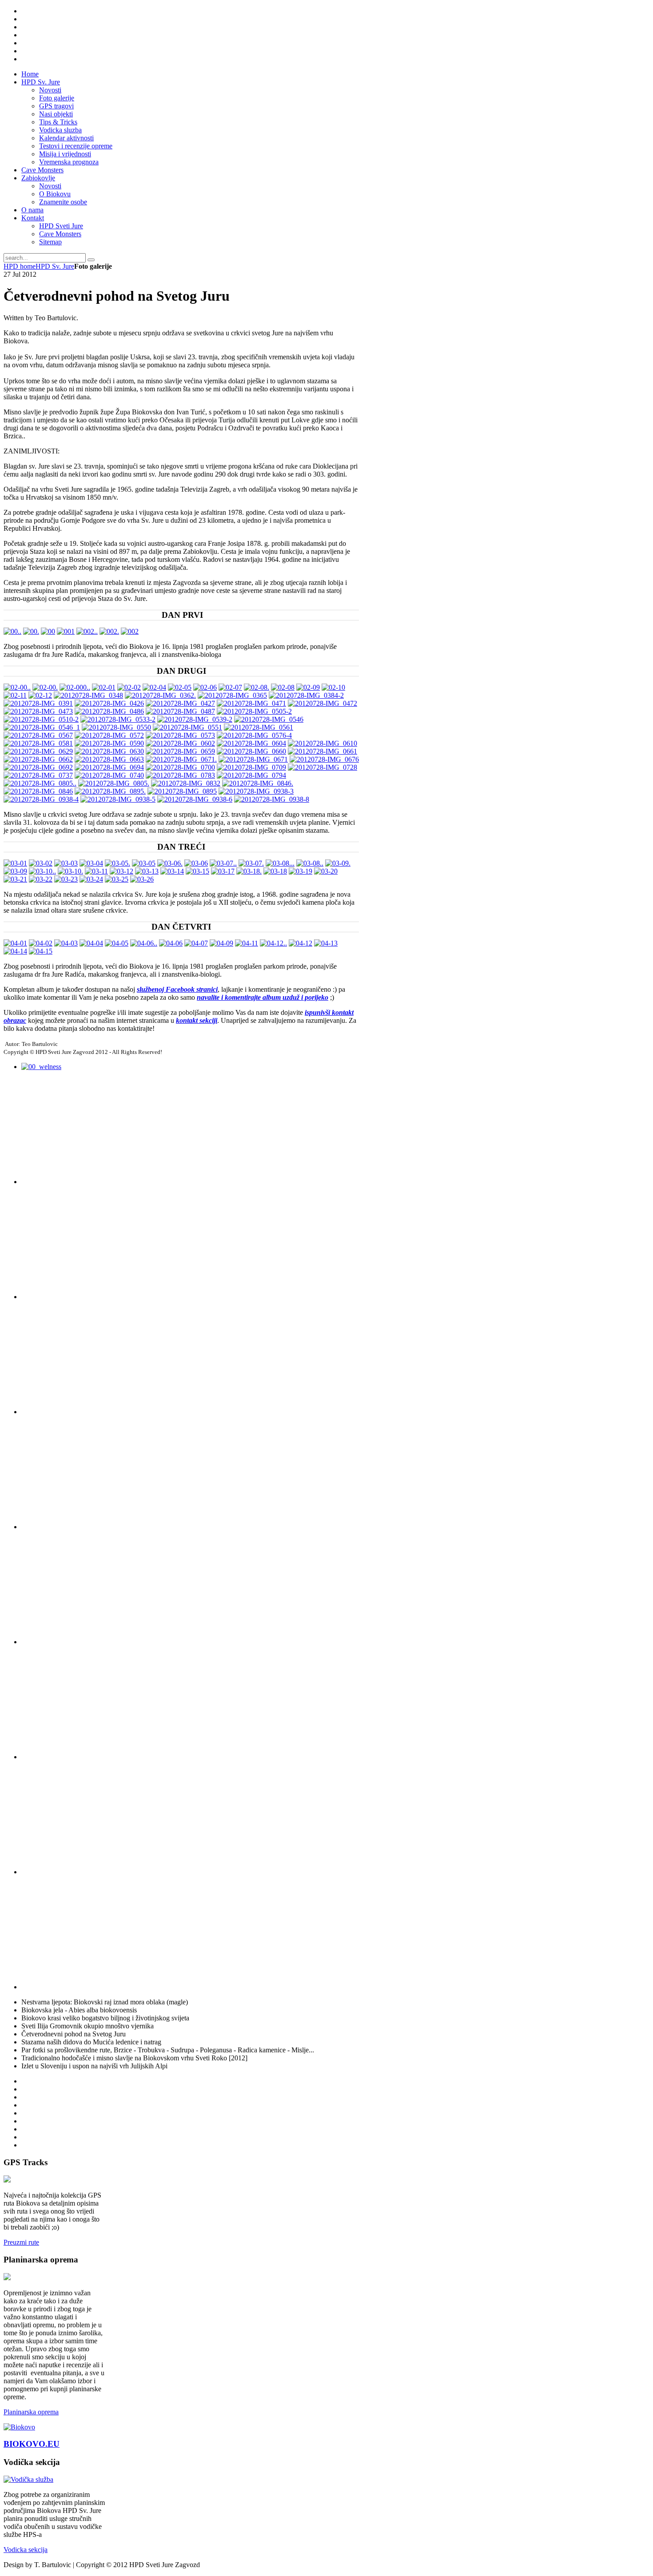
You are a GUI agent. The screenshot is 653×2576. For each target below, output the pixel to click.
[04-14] (15, 951)
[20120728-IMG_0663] (109, 759)
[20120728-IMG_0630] (109, 751)
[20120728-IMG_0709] (251, 767)
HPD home (20, 266)
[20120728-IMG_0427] (180, 703)
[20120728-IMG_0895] (182, 791)
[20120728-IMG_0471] (251, 703)
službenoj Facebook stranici (177, 989)
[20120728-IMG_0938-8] (272, 799)
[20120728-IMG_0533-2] (118, 719)
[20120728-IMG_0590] (109, 743)
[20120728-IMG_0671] (253, 759)
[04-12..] (273, 943)
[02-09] (308, 687)
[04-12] (301, 943)
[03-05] (144, 863)
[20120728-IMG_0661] (323, 751)
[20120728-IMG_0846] (38, 791)
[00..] (12, 631)
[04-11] (247, 943)
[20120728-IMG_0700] (180, 767)
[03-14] (172, 871)
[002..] (87, 631)
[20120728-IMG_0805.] (114, 783)
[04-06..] (144, 943)
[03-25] (117, 879)
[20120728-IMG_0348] (88, 695)
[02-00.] (45, 687)
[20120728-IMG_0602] (180, 743)
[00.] (31, 631)
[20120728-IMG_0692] (38, 767)
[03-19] (301, 871)
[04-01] (15, 943)
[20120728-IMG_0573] (180, 735)
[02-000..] (75, 687)
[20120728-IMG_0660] (251, 751)
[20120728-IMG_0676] (324, 759)
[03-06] (196, 863)
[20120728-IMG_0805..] (40, 783)
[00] (48, 631)
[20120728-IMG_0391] (38, 703)
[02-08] (283, 687)
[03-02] (41, 863)
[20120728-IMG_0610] (323, 743)
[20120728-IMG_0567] (38, 735)
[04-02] (41, 943)
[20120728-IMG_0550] (116, 727)
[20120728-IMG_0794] (251, 775)
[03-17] (223, 871)
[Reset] (91, 260)
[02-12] (40, 695)
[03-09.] (338, 863)
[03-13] (147, 871)
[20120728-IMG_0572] (109, 735)
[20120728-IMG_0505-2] (254, 711)
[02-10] (333, 687)
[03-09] (15, 871)
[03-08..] (310, 863)
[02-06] (205, 687)
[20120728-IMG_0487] (180, 711)
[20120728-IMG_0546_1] (42, 727)
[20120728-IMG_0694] (109, 767)
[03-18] (275, 871)
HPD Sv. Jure (55, 266)
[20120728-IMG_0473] (38, 711)
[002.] (109, 631)
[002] (130, 631)
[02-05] (180, 687)
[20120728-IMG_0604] (251, 743)
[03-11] (96, 871)
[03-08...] (280, 863)
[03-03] (66, 863)
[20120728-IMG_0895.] (110, 791)
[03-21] (15, 879)
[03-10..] (42, 871)
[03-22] (41, 879)
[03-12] (121, 871)
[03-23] (66, 879)
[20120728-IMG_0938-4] (41, 799)
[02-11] (15, 695)
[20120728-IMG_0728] (323, 767)
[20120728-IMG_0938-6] (195, 799)
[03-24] (91, 879)
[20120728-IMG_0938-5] (118, 799)
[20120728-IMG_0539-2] (195, 719)
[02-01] (104, 687)
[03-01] (15, 863)
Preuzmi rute (21, 2242)
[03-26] (142, 879)
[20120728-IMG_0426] (109, 703)
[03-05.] (117, 863)
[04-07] (196, 943)
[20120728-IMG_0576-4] (254, 735)
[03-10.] (70, 871)
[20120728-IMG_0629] (38, 751)
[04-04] (91, 943)
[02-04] (154, 687)
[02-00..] (17, 687)
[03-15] (197, 871)
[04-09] (221, 943)
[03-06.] (170, 863)
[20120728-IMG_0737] (38, 775)
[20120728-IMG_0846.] (258, 783)
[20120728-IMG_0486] (109, 711)
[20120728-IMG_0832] (186, 783)
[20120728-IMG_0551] (187, 727)
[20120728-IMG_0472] (323, 703)
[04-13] (326, 943)
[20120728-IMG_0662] (38, 759)
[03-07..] (223, 863)
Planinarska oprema (31, 2412)
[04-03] (66, 943)
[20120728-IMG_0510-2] (41, 719)
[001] (66, 631)
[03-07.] (251, 863)
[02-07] (230, 687)
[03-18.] (249, 871)
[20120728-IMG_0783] (180, 775)
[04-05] (117, 943)
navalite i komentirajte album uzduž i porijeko (263, 997)
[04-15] (41, 951)
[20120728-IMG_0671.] (181, 759)
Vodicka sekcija (26, 2550)
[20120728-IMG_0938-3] (256, 791)
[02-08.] (257, 687)
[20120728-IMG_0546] (269, 719)
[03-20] (326, 871)
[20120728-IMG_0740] (109, 775)
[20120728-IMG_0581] (38, 743)
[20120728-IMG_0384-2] (306, 695)
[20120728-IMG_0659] (180, 751)
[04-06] (171, 943)
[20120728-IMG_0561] (259, 727)
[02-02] (129, 687)
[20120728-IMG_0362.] (160, 695)
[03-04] (91, 863)
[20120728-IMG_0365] (232, 695)
